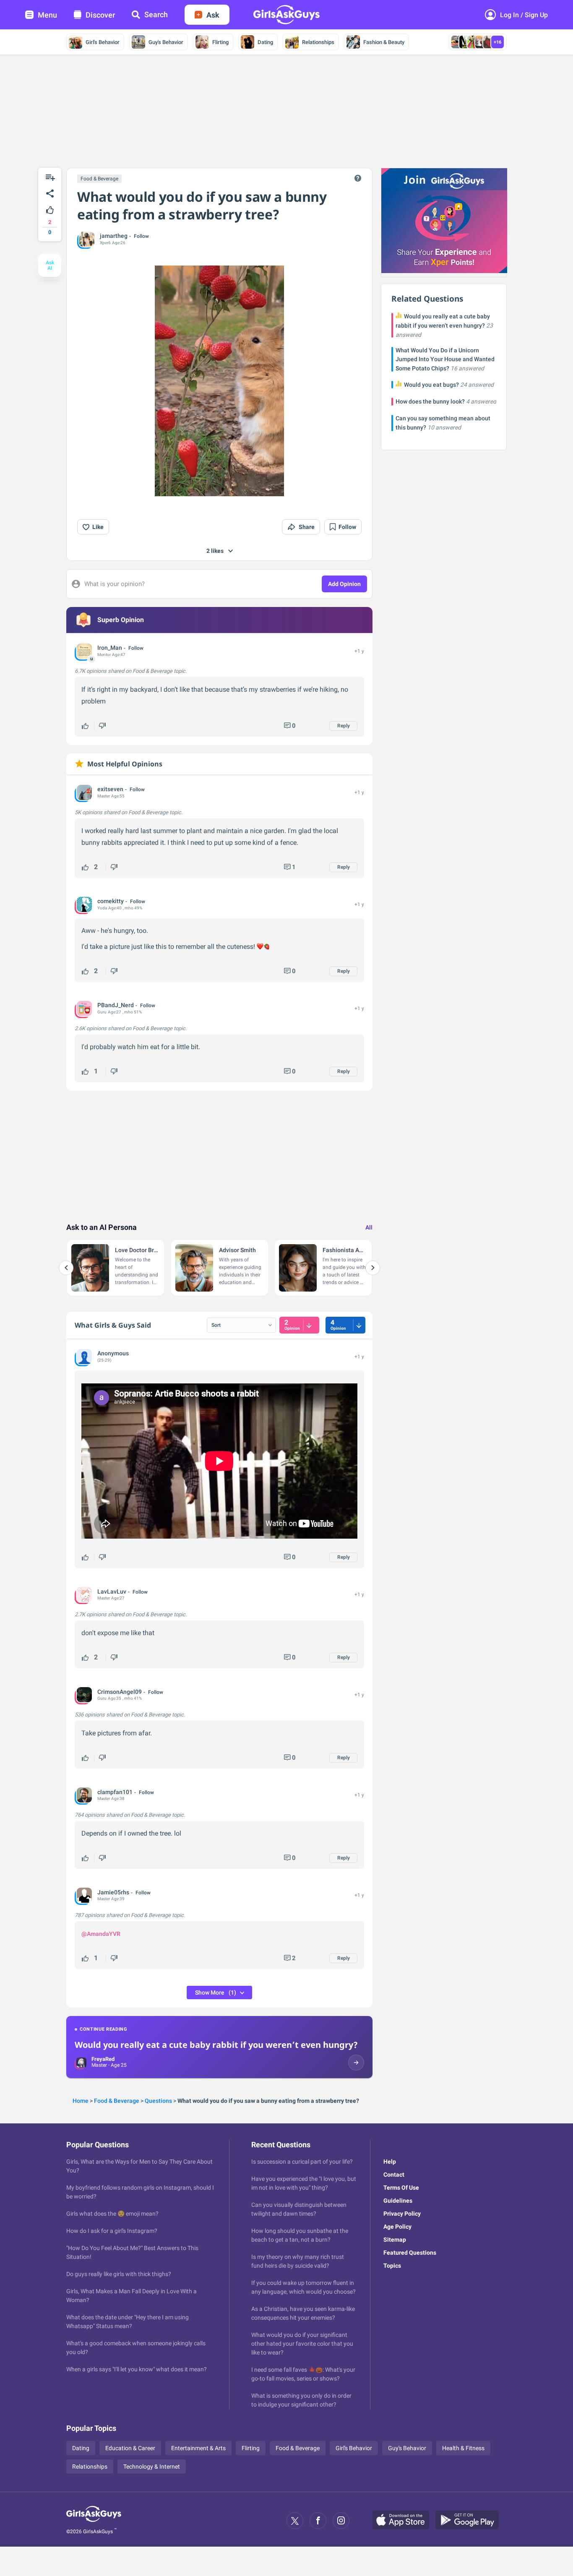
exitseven (110, 789)
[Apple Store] (404, 2521)
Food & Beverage (99, 179)
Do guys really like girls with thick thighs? (119, 2274)
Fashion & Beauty (384, 42)
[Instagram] (341, 2521)
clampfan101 (115, 1792)
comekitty (111, 901)
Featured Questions (410, 2253)
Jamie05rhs (113, 1892)
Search (156, 14)
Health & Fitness (463, 2448)
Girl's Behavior (103, 42)
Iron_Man (110, 648)
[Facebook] (318, 2521)
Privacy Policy (402, 2214)
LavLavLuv (112, 1591)
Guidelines (398, 2201)
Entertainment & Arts (198, 2448)
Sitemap (395, 2240)
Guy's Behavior (166, 42)
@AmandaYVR (101, 1934)
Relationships (318, 42)
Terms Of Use (401, 2188)
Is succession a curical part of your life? (302, 2162)
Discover (100, 15)
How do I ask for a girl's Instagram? (112, 2231)
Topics (392, 2266)
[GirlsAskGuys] (94, 2521)
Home (81, 2101)
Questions (158, 2101)
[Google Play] (470, 2521)
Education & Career (130, 2448)
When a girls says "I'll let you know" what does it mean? (137, 2369)
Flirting (220, 42)
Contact (394, 2175)
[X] (295, 2521)
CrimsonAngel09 (120, 1692)
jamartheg (114, 236)
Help (390, 2162)
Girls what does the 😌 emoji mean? (112, 2214)
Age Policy (397, 2227)
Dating (265, 42)
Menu (47, 15)
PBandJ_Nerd (116, 1005)
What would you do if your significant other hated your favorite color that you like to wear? (302, 2344)
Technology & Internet (152, 2467)
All (369, 1227)
